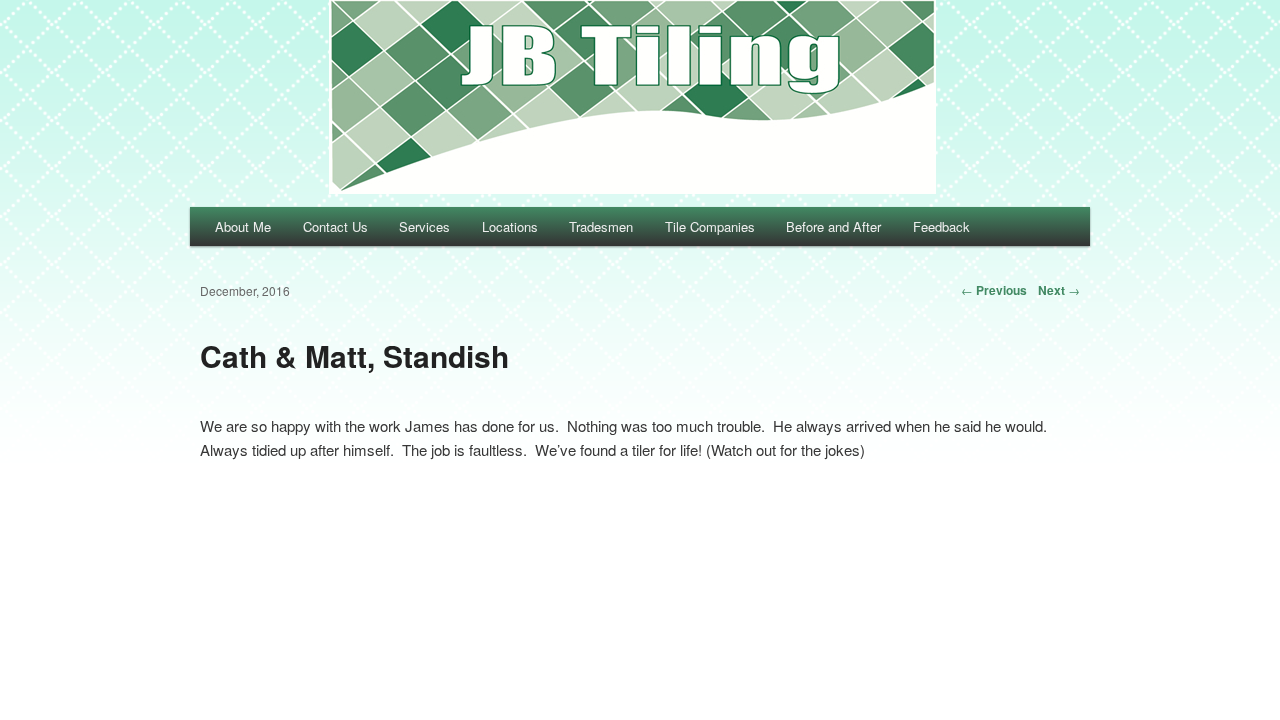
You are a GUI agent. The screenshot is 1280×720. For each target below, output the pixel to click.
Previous (994, 290)
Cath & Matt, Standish (354, 355)
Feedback (941, 226)
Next (1059, 290)
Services (424, 226)
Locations (510, 226)
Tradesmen (601, 226)
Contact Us (335, 226)
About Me (243, 226)
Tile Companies (710, 226)
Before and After (833, 226)
